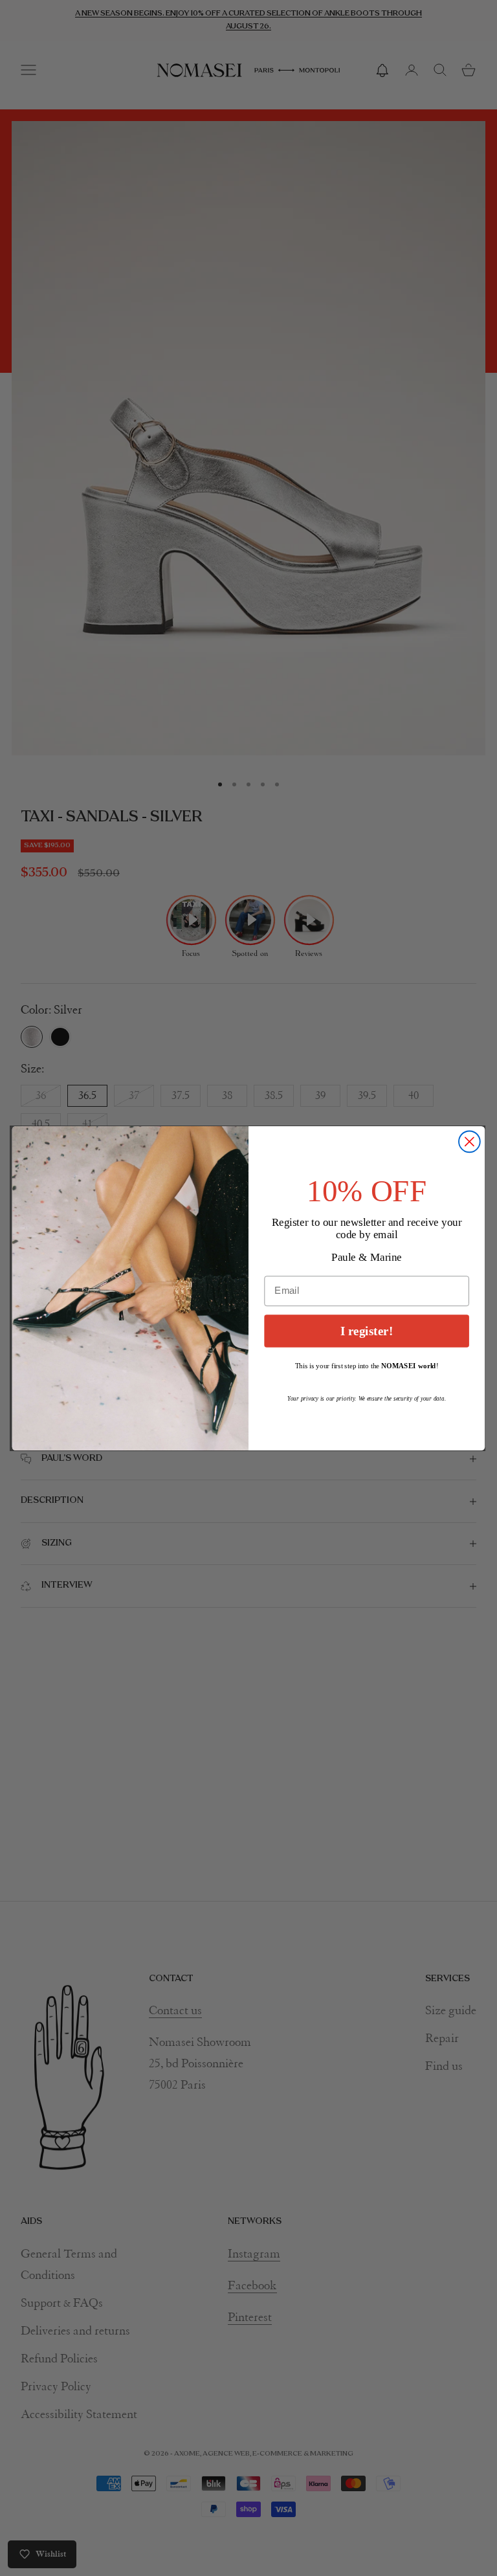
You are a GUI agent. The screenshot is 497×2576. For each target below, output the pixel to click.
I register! (367, 1330)
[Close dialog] (469, 1141)
